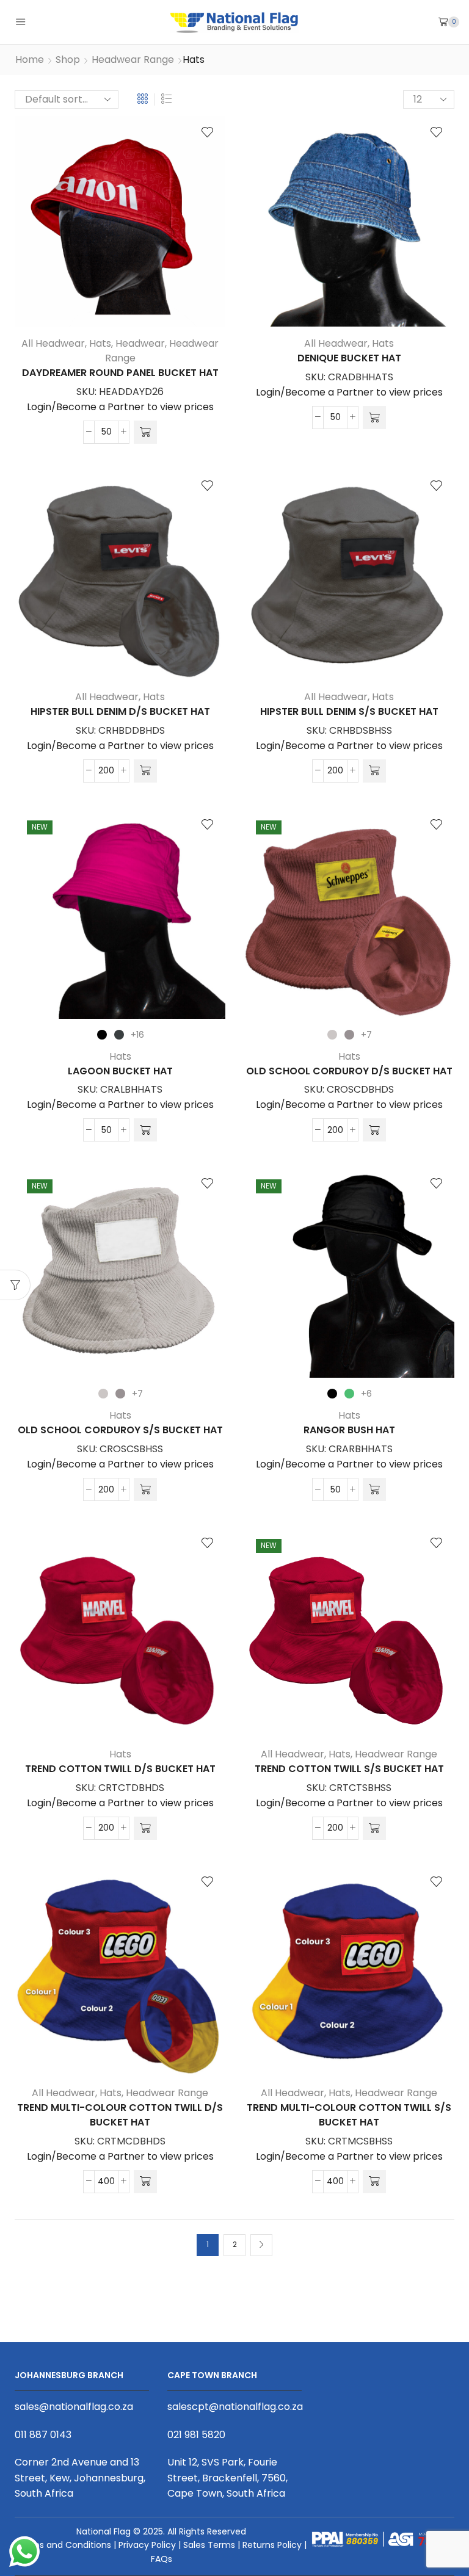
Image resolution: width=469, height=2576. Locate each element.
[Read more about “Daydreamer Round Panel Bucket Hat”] (145, 432)
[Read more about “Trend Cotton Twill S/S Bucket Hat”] (374, 1828)
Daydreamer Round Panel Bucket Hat (120, 373)
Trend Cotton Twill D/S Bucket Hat (120, 1769)
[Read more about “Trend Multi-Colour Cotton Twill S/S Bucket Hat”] (374, 2182)
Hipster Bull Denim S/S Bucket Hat (349, 711)
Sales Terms (209, 2545)
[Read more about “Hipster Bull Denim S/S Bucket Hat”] (374, 771)
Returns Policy (272, 2545)
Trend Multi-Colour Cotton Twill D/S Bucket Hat (120, 2115)
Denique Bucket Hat (349, 358)
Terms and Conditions (64, 2545)
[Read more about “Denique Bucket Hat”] (374, 418)
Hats (100, 343)
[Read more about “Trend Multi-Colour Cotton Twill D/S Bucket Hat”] (145, 2182)
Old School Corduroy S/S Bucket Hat (120, 1430)
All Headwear (53, 343)
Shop (68, 60)
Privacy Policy (147, 2545)
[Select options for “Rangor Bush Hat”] (374, 1489)
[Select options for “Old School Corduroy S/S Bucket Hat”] (145, 1489)
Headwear (140, 343)
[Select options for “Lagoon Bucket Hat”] (145, 1130)
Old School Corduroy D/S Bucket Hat (349, 1071)
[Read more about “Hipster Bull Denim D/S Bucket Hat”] (145, 771)
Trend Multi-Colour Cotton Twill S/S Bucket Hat (349, 2115)
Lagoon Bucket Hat (120, 1071)
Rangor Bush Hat (349, 1430)
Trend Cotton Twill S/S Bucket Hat (349, 1769)
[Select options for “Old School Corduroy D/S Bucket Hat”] (374, 1130)
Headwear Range (133, 60)
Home (30, 60)
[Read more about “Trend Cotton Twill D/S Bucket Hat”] (145, 1828)
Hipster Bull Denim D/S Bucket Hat (120, 711)
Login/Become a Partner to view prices (120, 407)
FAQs (162, 2559)
